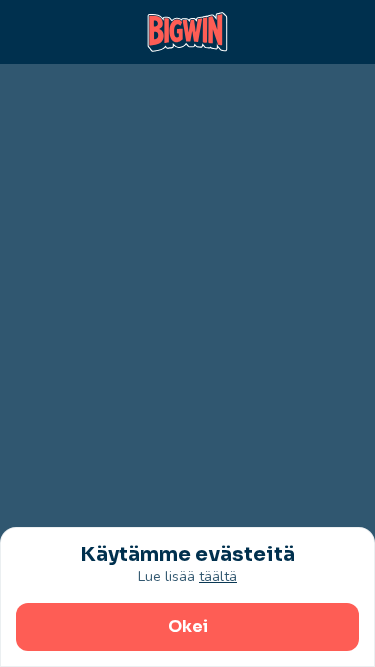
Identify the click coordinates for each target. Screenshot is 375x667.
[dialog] (187, 597)
